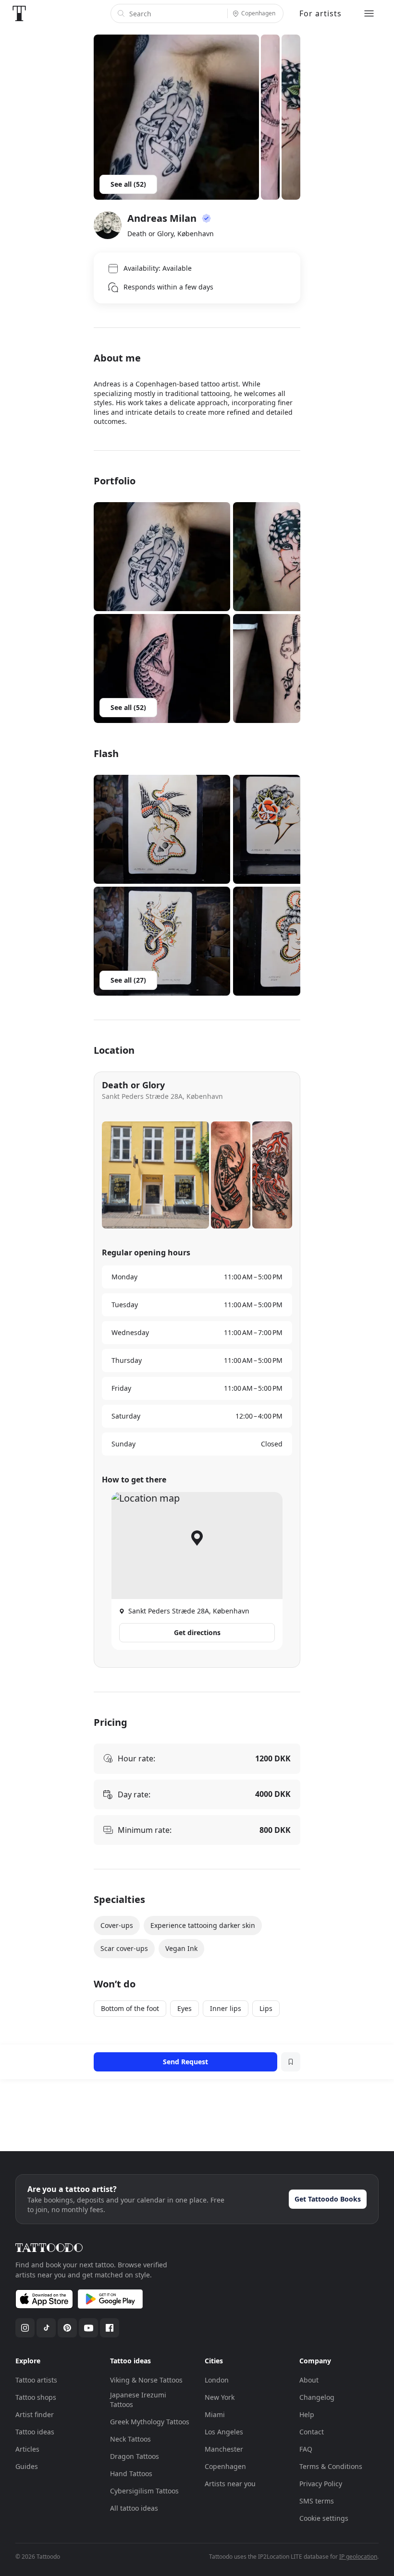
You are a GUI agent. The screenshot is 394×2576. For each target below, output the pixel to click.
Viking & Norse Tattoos (146, 2380)
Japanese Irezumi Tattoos (138, 2400)
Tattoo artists (36, 2380)
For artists (320, 13)
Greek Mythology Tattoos (150, 2422)
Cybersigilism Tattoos (144, 2491)
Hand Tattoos (131, 2474)
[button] (162, 557)
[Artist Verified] (207, 218)
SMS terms (317, 2501)
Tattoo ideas (35, 2432)
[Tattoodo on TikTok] (46, 2328)
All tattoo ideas (134, 2508)
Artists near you (230, 2484)
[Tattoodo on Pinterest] (67, 2328)
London (217, 2380)
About (309, 2380)
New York (220, 2397)
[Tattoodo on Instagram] (25, 2328)
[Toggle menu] (369, 13)
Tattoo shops (36, 2397)
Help (307, 2414)
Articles (27, 2449)
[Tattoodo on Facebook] (110, 2328)
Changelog (317, 2397)
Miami (215, 2414)
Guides (27, 2466)
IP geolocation (358, 2557)
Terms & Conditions (331, 2466)
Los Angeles (224, 2432)
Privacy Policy (321, 2484)
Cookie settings (324, 2518)
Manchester (224, 2449)
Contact (312, 2432)
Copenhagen (225, 2466)
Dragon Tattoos (135, 2456)
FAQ (306, 2449)
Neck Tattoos (130, 2439)
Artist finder (35, 2414)
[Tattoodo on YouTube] (88, 2328)
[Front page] (19, 13)
